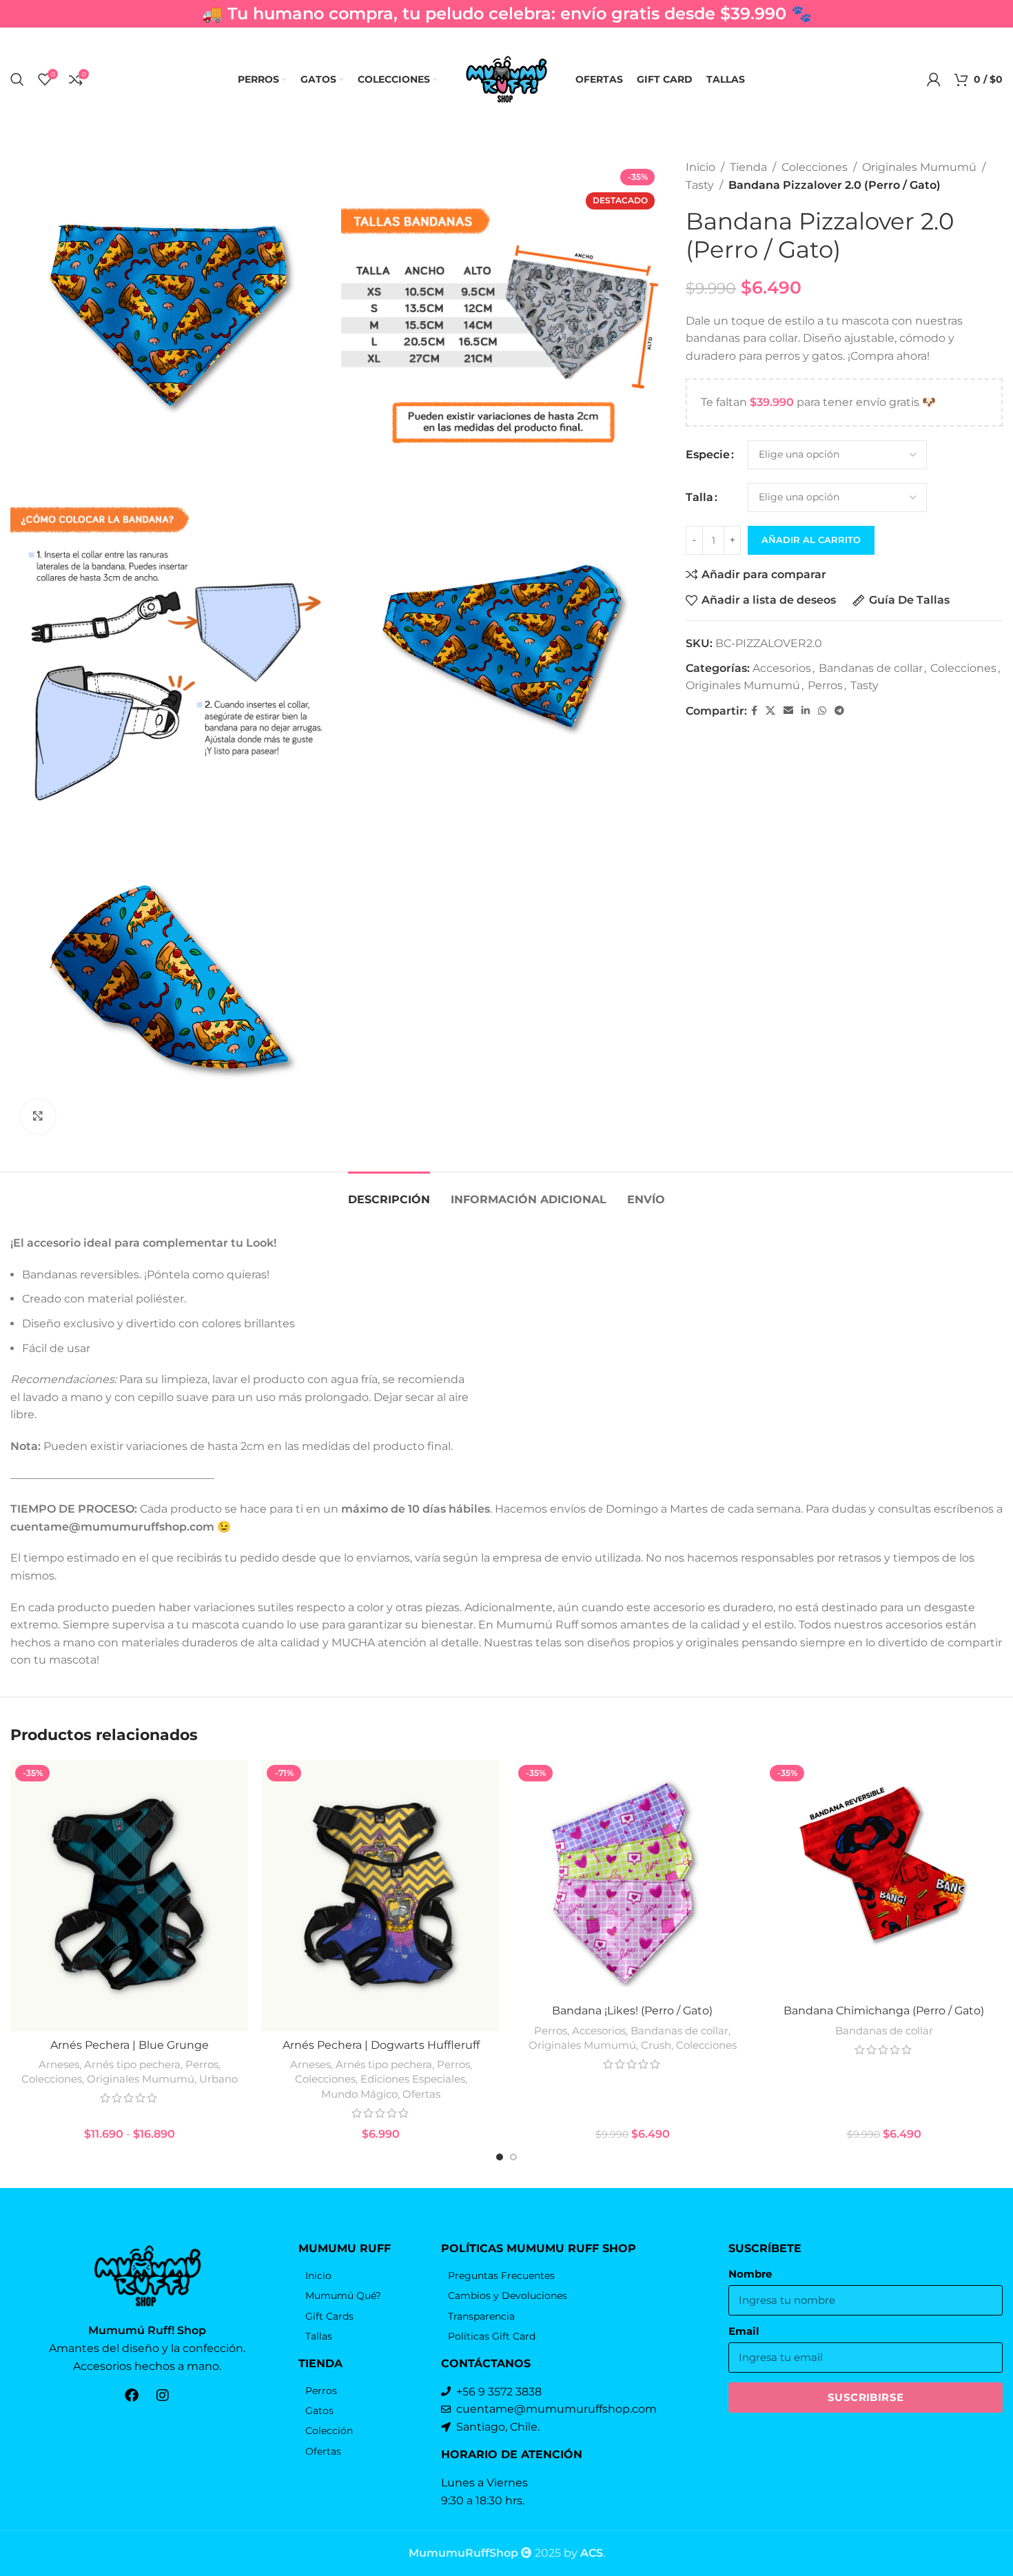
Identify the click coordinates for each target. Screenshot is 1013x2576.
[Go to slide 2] (513, 2157)
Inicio (700, 167)
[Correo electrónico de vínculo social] (788, 711)
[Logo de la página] (506, 78)
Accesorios (782, 668)
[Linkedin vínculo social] (806, 711)
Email (744, 2331)
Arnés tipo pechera (132, 2064)
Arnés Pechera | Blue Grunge (130, 2045)
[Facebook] (132, 2395)
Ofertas (421, 2094)
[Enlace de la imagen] (147, 2275)
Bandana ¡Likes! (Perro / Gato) (632, 2011)
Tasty (700, 185)
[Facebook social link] (754, 711)
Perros (825, 685)
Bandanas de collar (871, 668)
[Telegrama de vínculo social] (839, 711)
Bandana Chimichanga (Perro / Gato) (884, 2011)
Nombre (750, 2274)
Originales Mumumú (919, 167)
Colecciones (815, 167)
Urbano (218, 2079)
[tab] (389, 1193)
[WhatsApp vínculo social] (822, 711)
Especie (708, 454)
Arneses (59, 2064)
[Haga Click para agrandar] (38, 1116)
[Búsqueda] (17, 79)
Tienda (748, 167)
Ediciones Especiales (413, 2079)
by (583, 2553)
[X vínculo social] (770, 711)
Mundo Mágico (359, 2094)
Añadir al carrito (811, 540)
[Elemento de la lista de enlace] (363, 2276)
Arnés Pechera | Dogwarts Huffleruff (381, 2045)
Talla (699, 497)
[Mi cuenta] (934, 79)
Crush (656, 2045)
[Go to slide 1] (500, 2157)
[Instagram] (163, 2395)
